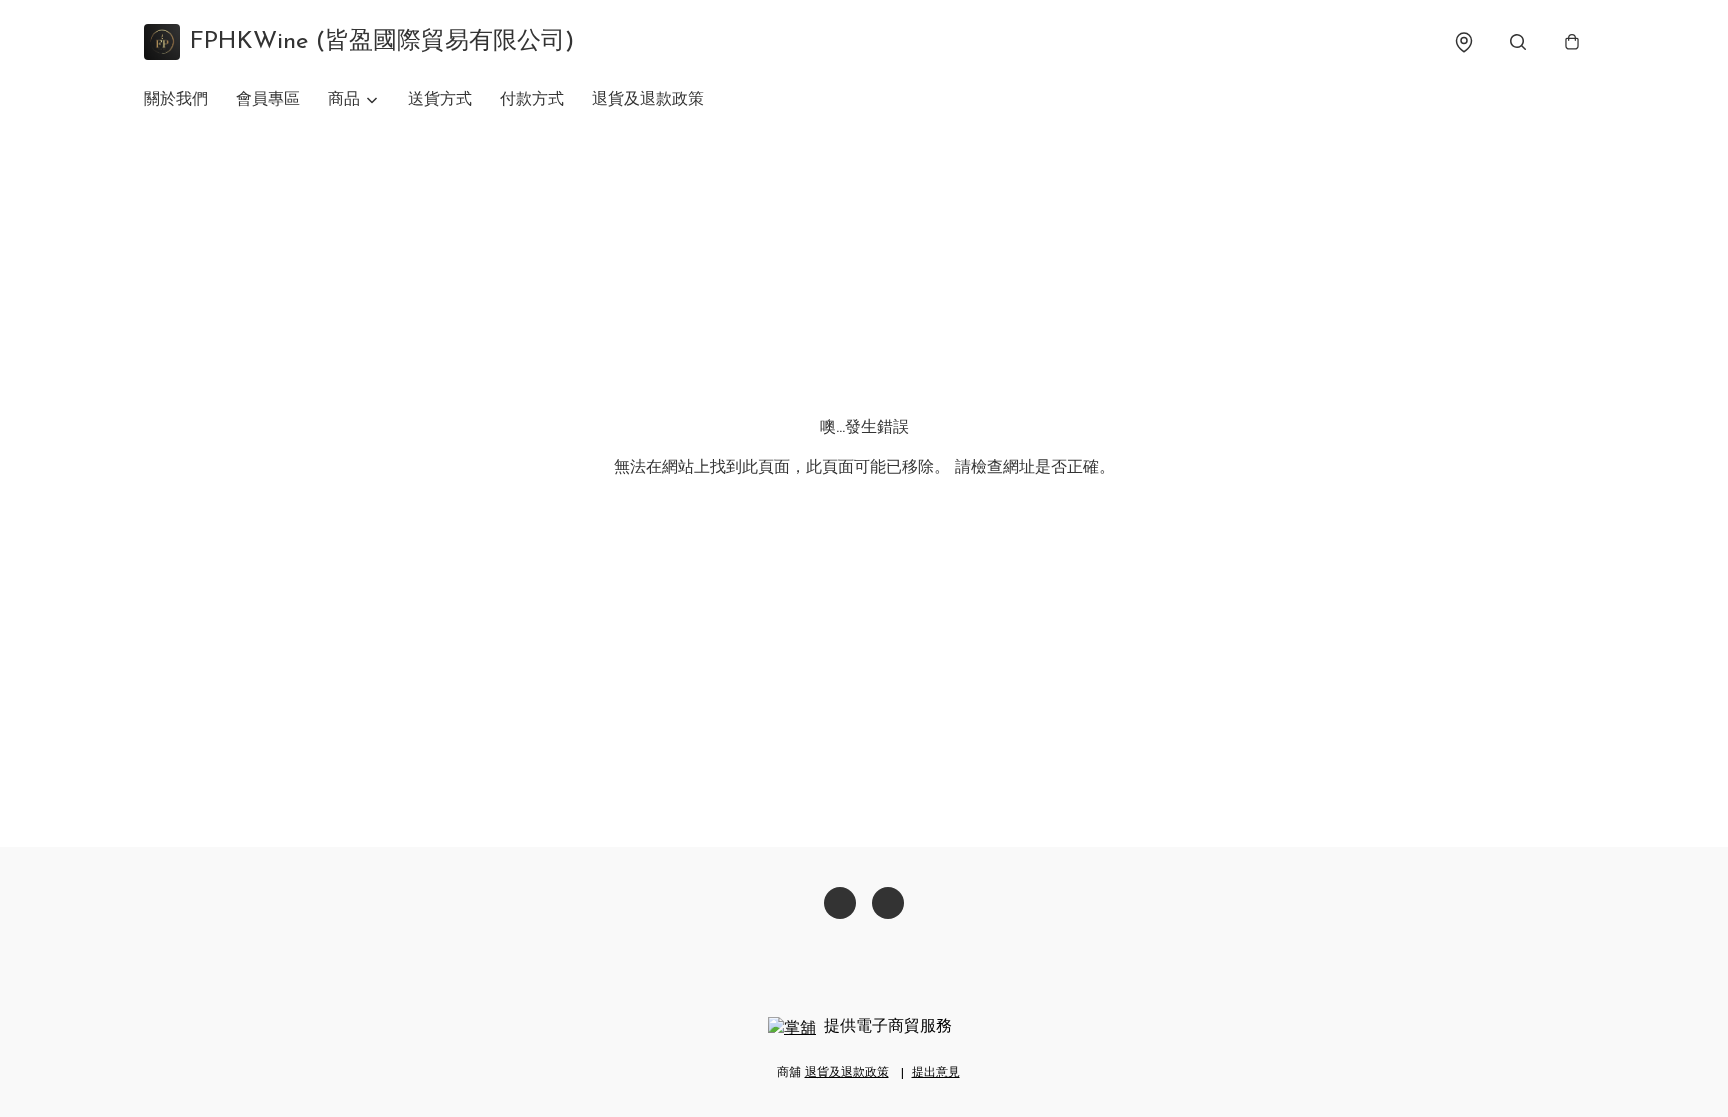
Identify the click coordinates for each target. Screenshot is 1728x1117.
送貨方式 (440, 100)
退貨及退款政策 (648, 100)
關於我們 (176, 100)
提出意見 (936, 1073)
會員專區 (268, 100)
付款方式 (532, 100)
